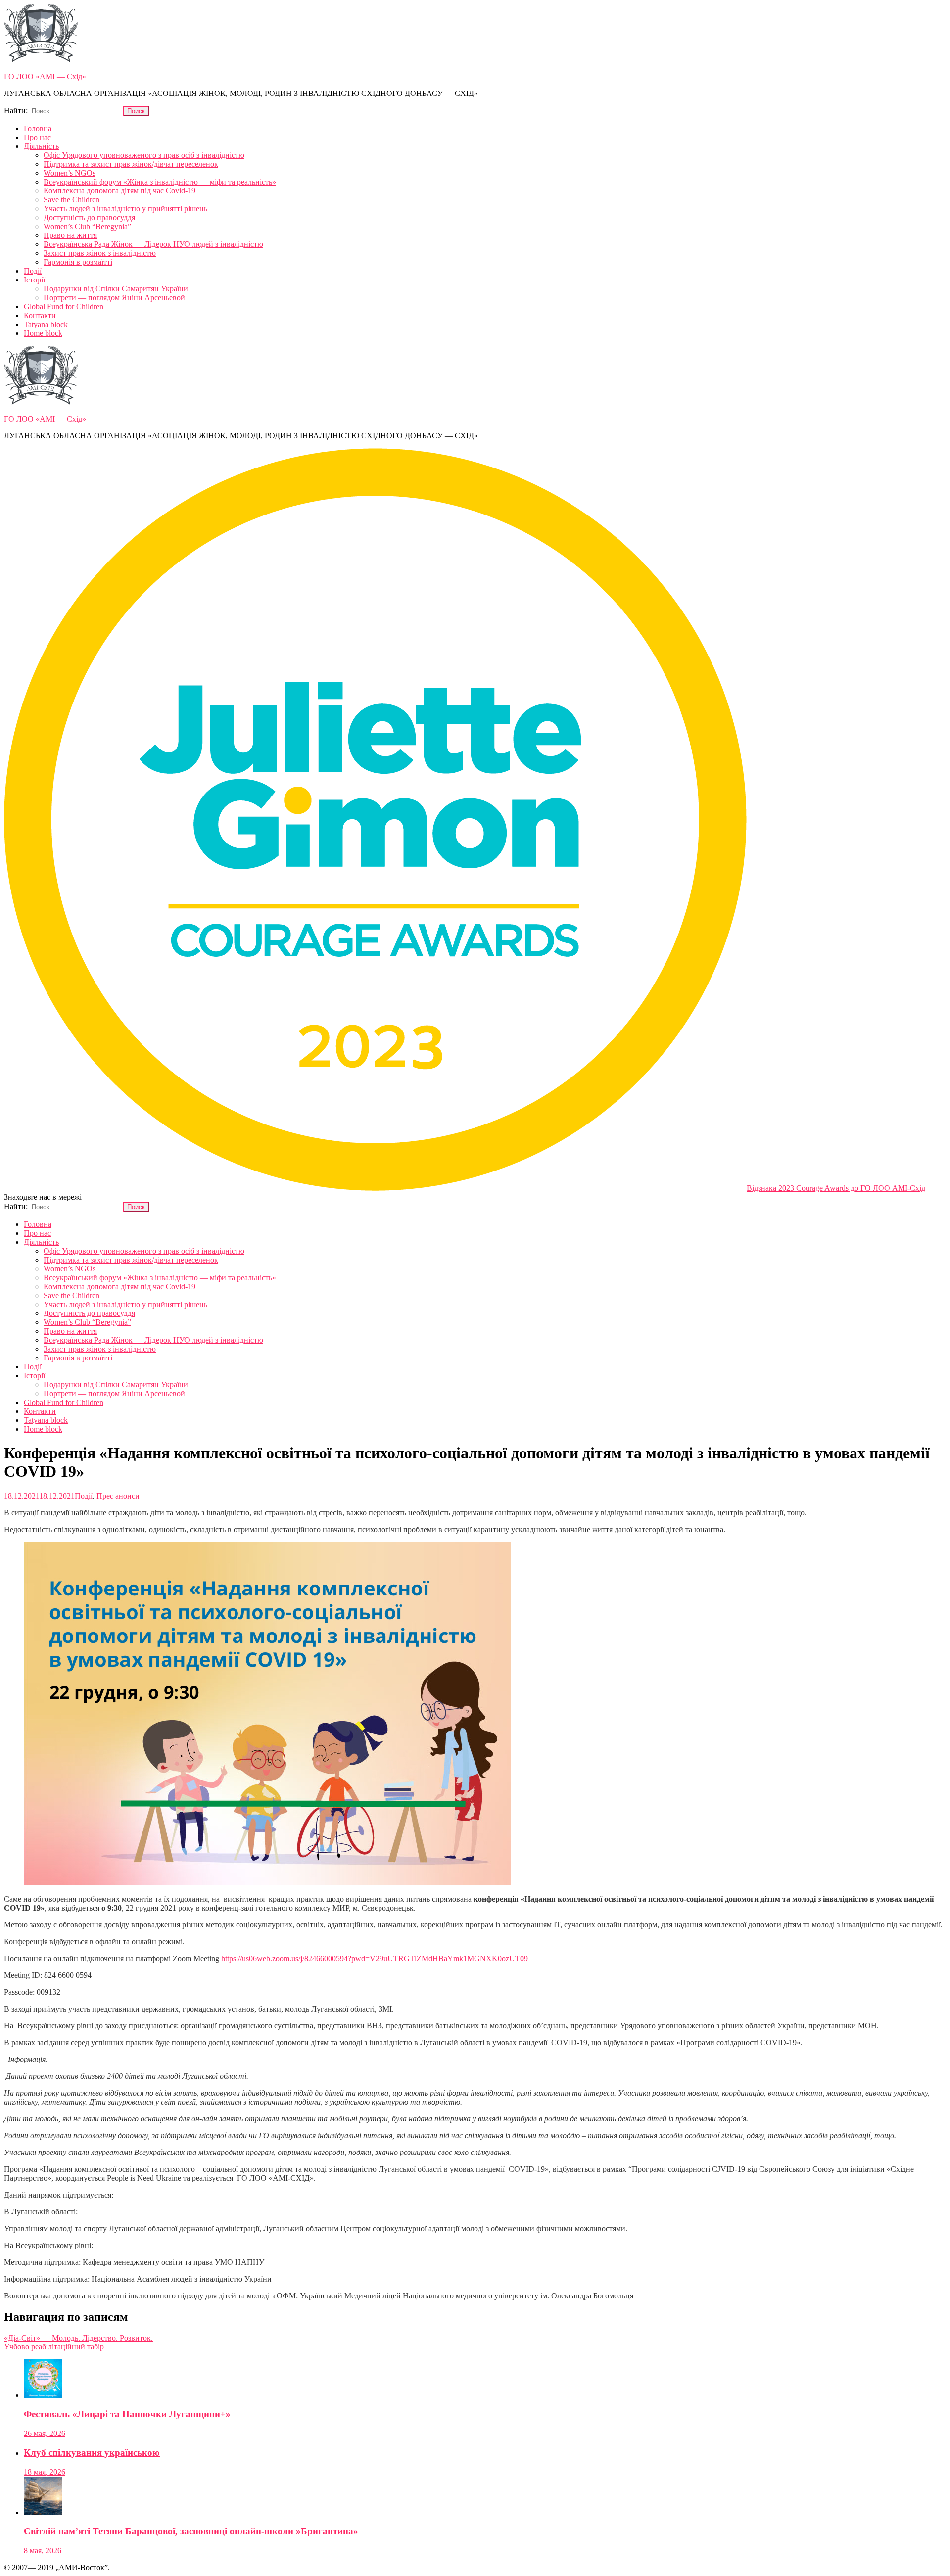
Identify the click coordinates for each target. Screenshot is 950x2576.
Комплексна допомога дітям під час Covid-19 (119, 191)
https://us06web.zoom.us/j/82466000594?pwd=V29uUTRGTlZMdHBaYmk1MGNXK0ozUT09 (375, 1958)
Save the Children (71, 200)
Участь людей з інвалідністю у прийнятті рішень (125, 209)
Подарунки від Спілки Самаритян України (116, 289)
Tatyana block (46, 324)
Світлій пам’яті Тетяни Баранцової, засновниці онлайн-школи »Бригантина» (191, 2531)
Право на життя (70, 235)
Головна (38, 128)
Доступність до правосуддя (89, 217)
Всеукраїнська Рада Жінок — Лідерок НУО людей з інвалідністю (153, 244)
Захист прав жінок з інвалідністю (100, 253)
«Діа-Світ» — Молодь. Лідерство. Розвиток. (78, 2338)
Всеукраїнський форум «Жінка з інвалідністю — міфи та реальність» (160, 182)
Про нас (37, 137)
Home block (43, 333)
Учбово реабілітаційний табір (54, 2347)
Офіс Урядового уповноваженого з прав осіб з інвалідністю (144, 155)
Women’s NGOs (70, 173)
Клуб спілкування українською (92, 2453)
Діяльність (41, 146)
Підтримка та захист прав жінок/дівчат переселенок (131, 164)
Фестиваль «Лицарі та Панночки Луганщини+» (127, 2414)
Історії (34, 280)
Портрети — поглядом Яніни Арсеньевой (114, 298)
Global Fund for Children (64, 306)
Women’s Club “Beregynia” (87, 226)
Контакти (40, 315)
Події (33, 271)
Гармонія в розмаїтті (78, 262)
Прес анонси (118, 1496)
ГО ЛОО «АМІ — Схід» (45, 76)
